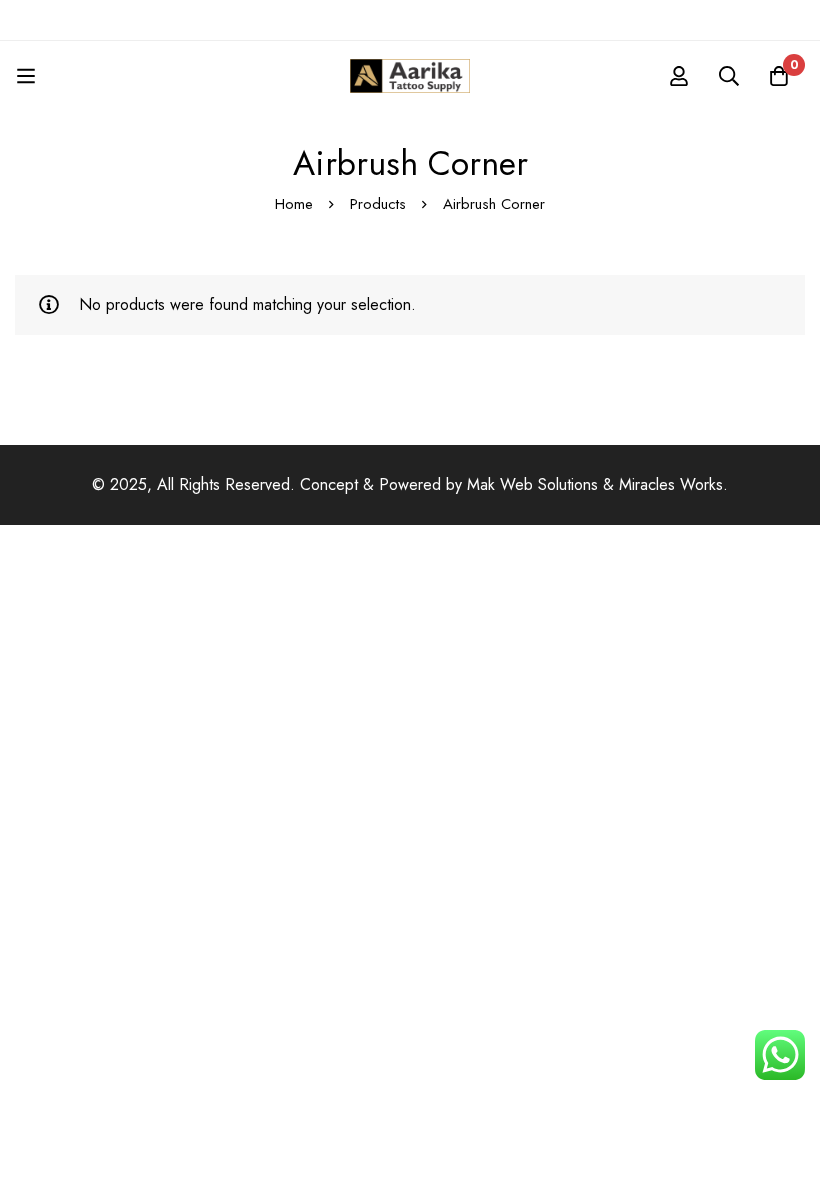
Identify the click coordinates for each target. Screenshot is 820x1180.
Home (294, 204)
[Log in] (679, 76)
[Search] (729, 76)
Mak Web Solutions (532, 484)
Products (378, 204)
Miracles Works (671, 484)
